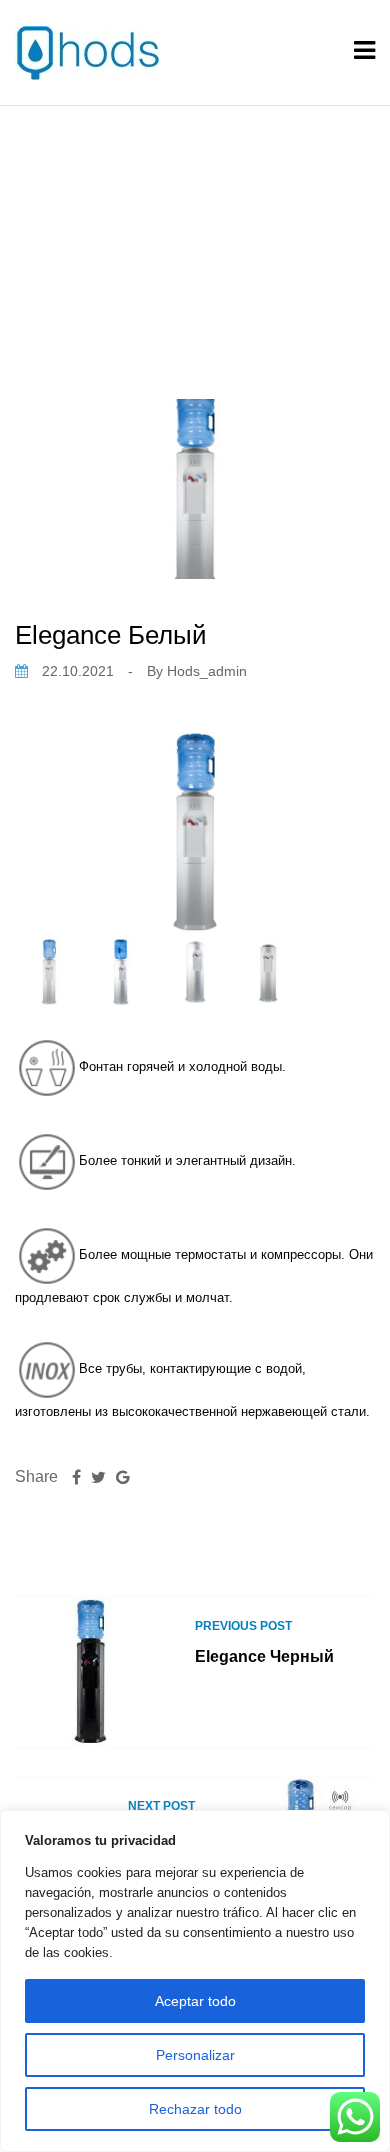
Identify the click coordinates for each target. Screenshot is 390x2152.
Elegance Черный (264, 1656)
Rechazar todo (195, 2109)
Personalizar (195, 2055)
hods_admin (207, 671)
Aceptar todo (195, 2001)
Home (115, 228)
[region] (195, 1981)
